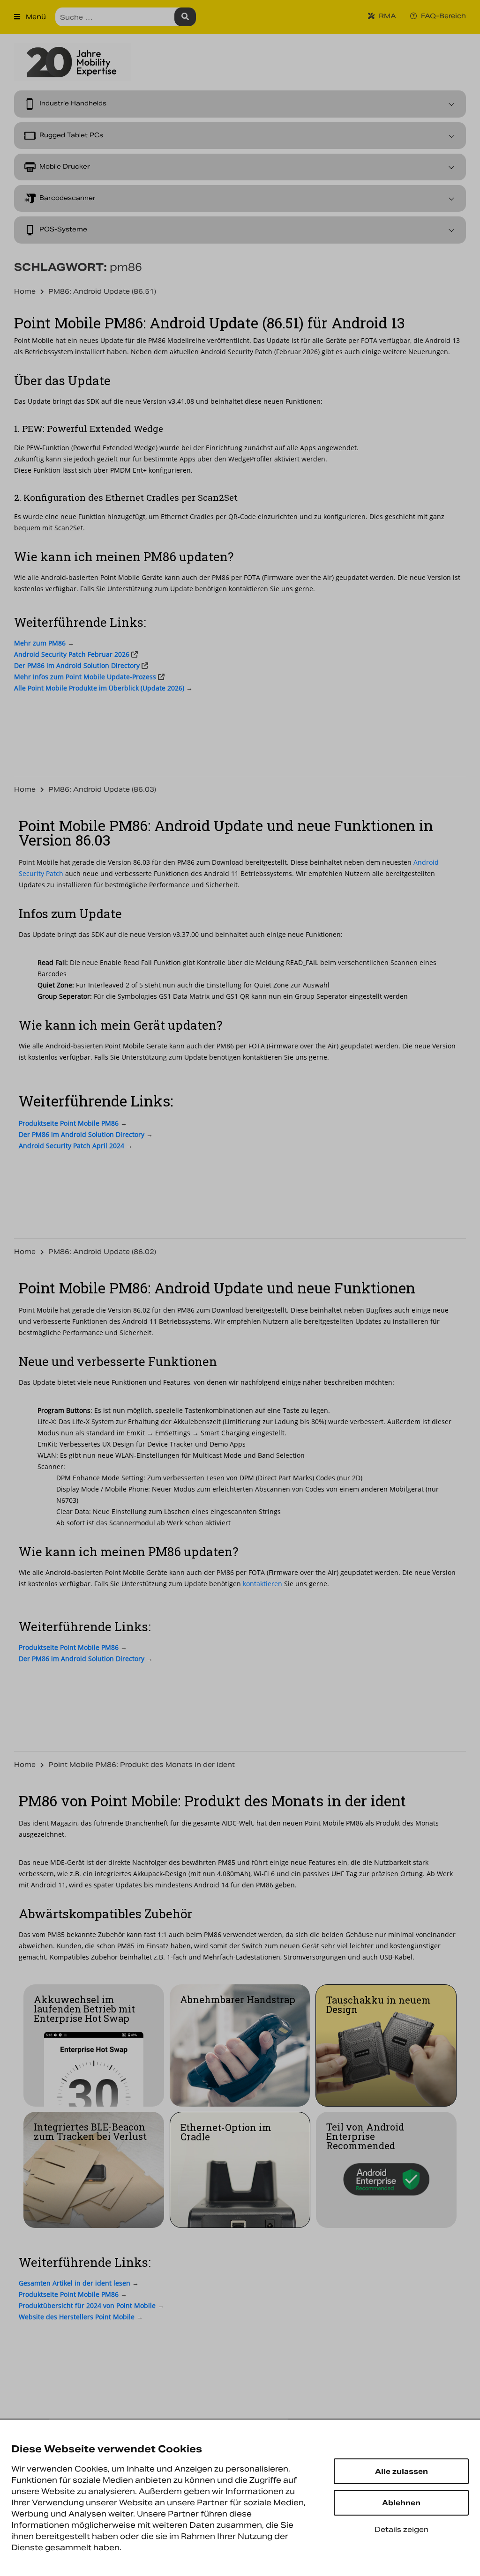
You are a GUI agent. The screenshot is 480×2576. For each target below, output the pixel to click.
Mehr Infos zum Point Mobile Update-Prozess (85, 677)
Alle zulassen (401, 2471)
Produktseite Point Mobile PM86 (69, 2294)
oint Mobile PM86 (69, 1123)
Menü (35, 17)
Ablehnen (401, 2503)
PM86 (40, 643)
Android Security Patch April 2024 (71, 1146)
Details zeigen (401, 2529)
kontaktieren (262, 1057)
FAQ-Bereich (442, 16)
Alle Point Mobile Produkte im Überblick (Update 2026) (99, 688)
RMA (386, 16)
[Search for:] (126, 17)
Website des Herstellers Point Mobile (77, 2317)
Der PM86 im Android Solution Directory (77, 665)
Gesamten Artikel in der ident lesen (75, 2283)
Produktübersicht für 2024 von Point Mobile (87, 2305)
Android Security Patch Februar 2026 (72, 654)
